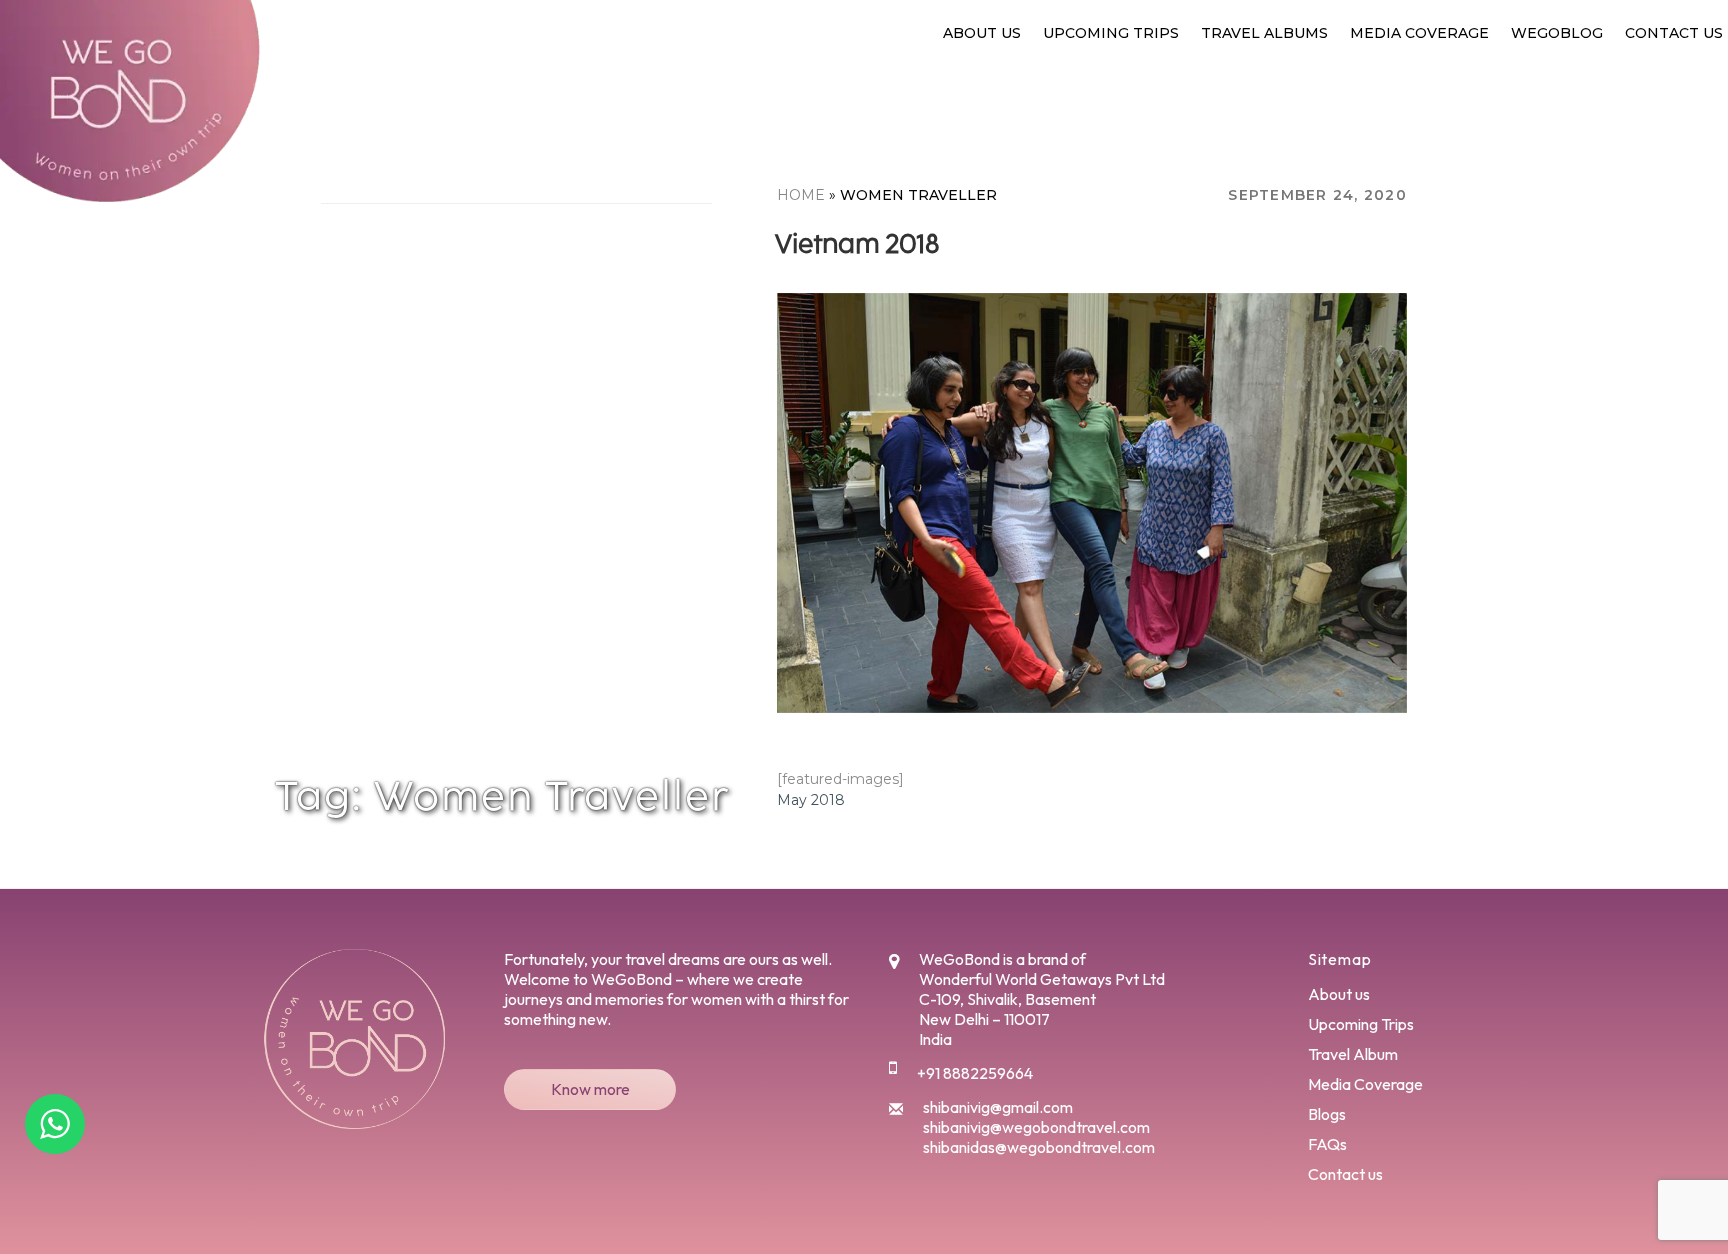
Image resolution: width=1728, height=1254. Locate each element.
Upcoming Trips (1111, 33)
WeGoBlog (1557, 33)
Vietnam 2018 (857, 244)
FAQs (1327, 1144)
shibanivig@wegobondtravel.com (1036, 1127)
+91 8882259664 (975, 1073)
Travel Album (1353, 1054)
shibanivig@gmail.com (998, 1107)
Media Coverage (1419, 33)
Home (801, 195)
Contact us (1674, 33)
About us (982, 33)
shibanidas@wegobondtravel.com (1039, 1147)
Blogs (1327, 1114)
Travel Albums (1264, 33)
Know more (590, 1089)
